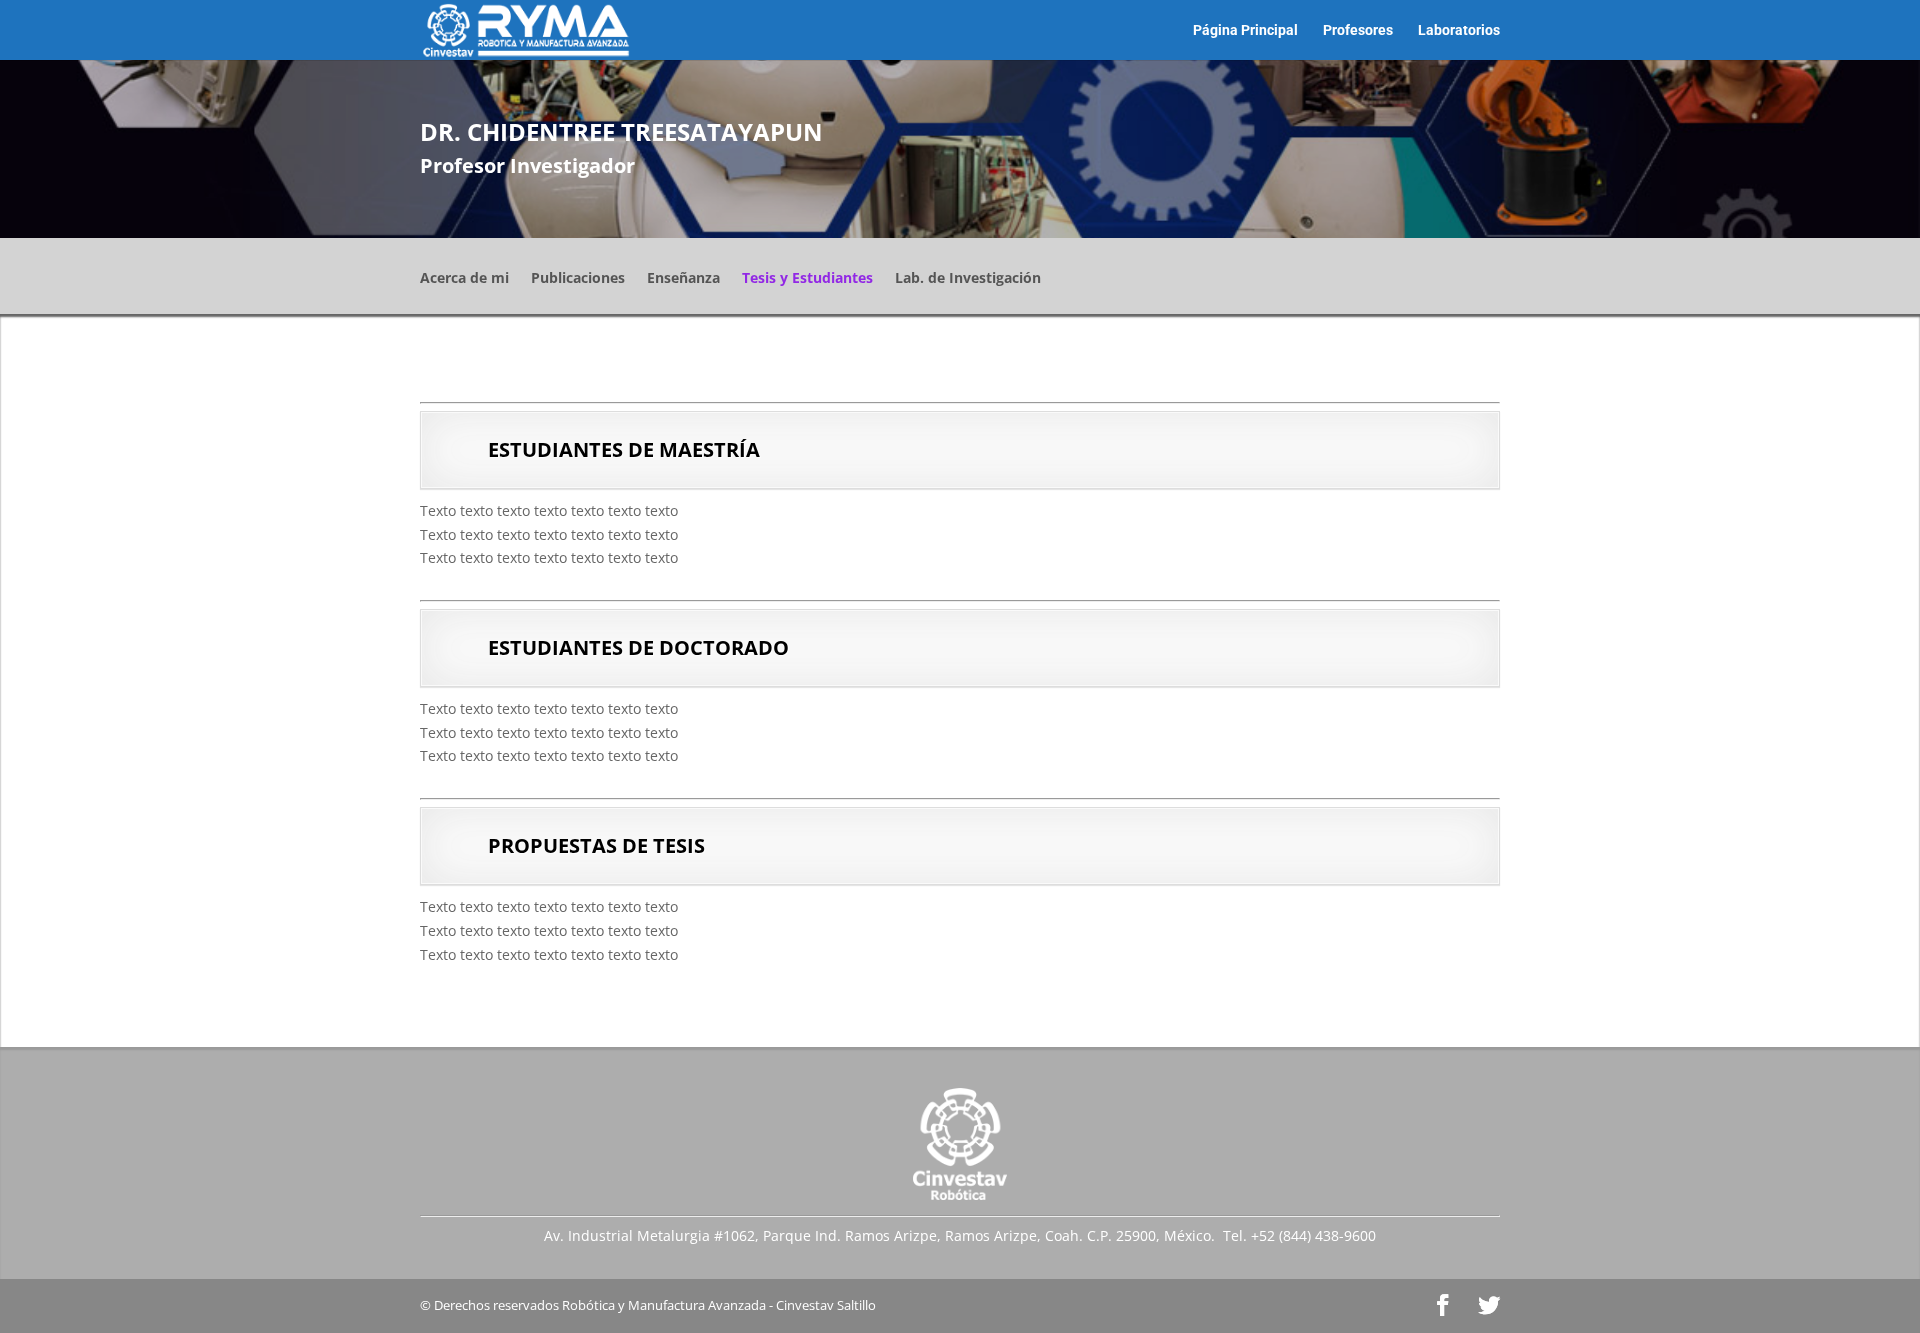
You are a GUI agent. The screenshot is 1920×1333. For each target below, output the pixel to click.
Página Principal (1245, 30)
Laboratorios (1459, 30)
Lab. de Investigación (968, 279)
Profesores (1358, 30)
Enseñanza (683, 279)
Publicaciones (578, 279)
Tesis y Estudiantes (807, 279)
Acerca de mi (464, 279)
